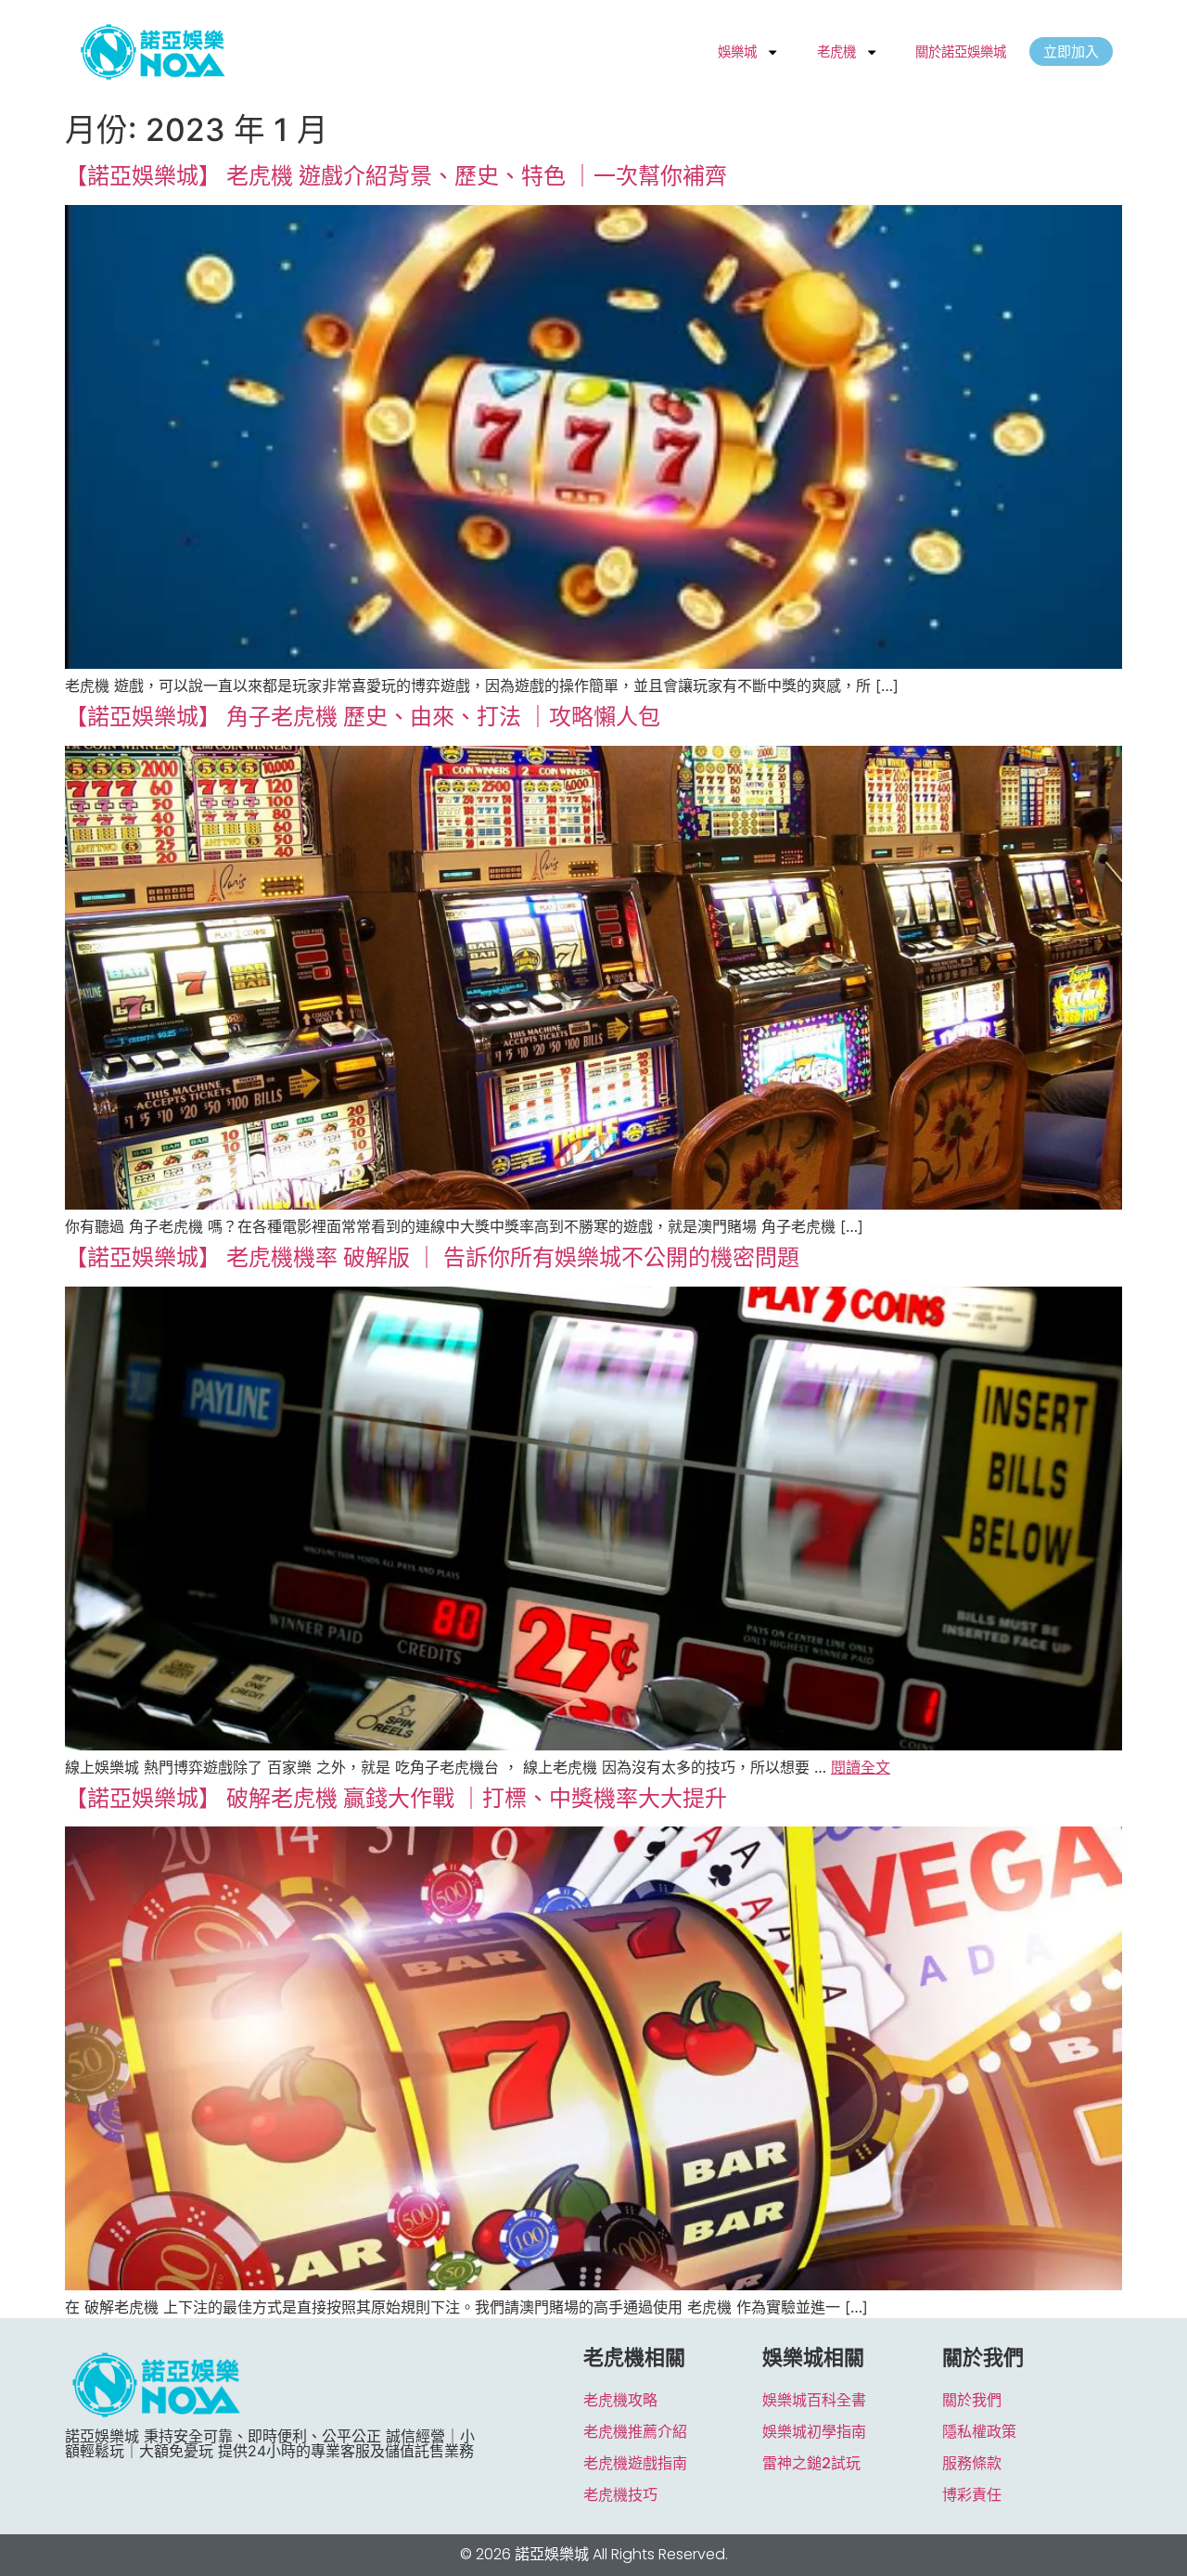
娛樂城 (737, 51)
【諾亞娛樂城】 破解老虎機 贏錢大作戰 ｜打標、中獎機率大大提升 (396, 1798)
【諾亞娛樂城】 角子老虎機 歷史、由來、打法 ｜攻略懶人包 (363, 717)
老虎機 (836, 51)
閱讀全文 (861, 1767)
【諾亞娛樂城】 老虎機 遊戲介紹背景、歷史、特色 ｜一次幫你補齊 (396, 176)
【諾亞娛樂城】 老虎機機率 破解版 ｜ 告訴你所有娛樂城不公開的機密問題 (432, 1257)
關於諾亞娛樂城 (961, 51)
